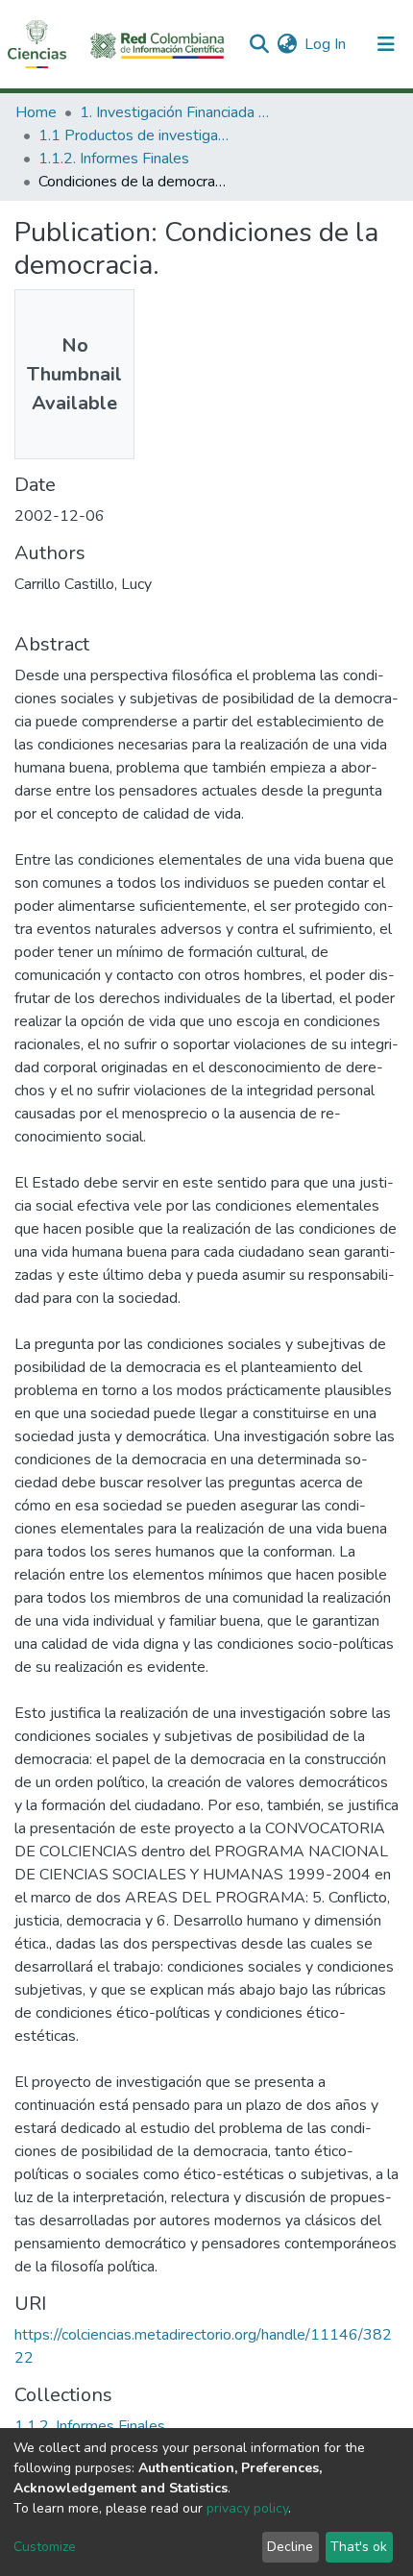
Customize (45, 2547)
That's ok (359, 2547)
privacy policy (247, 2508)
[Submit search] (259, 44)
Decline (290, 2547)
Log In (326, 44)
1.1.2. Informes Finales (114, 159)
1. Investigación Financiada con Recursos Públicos (176, 112)
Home (36, 112)
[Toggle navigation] (386, 44)
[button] (287, 44)
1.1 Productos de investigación (134, 135)
